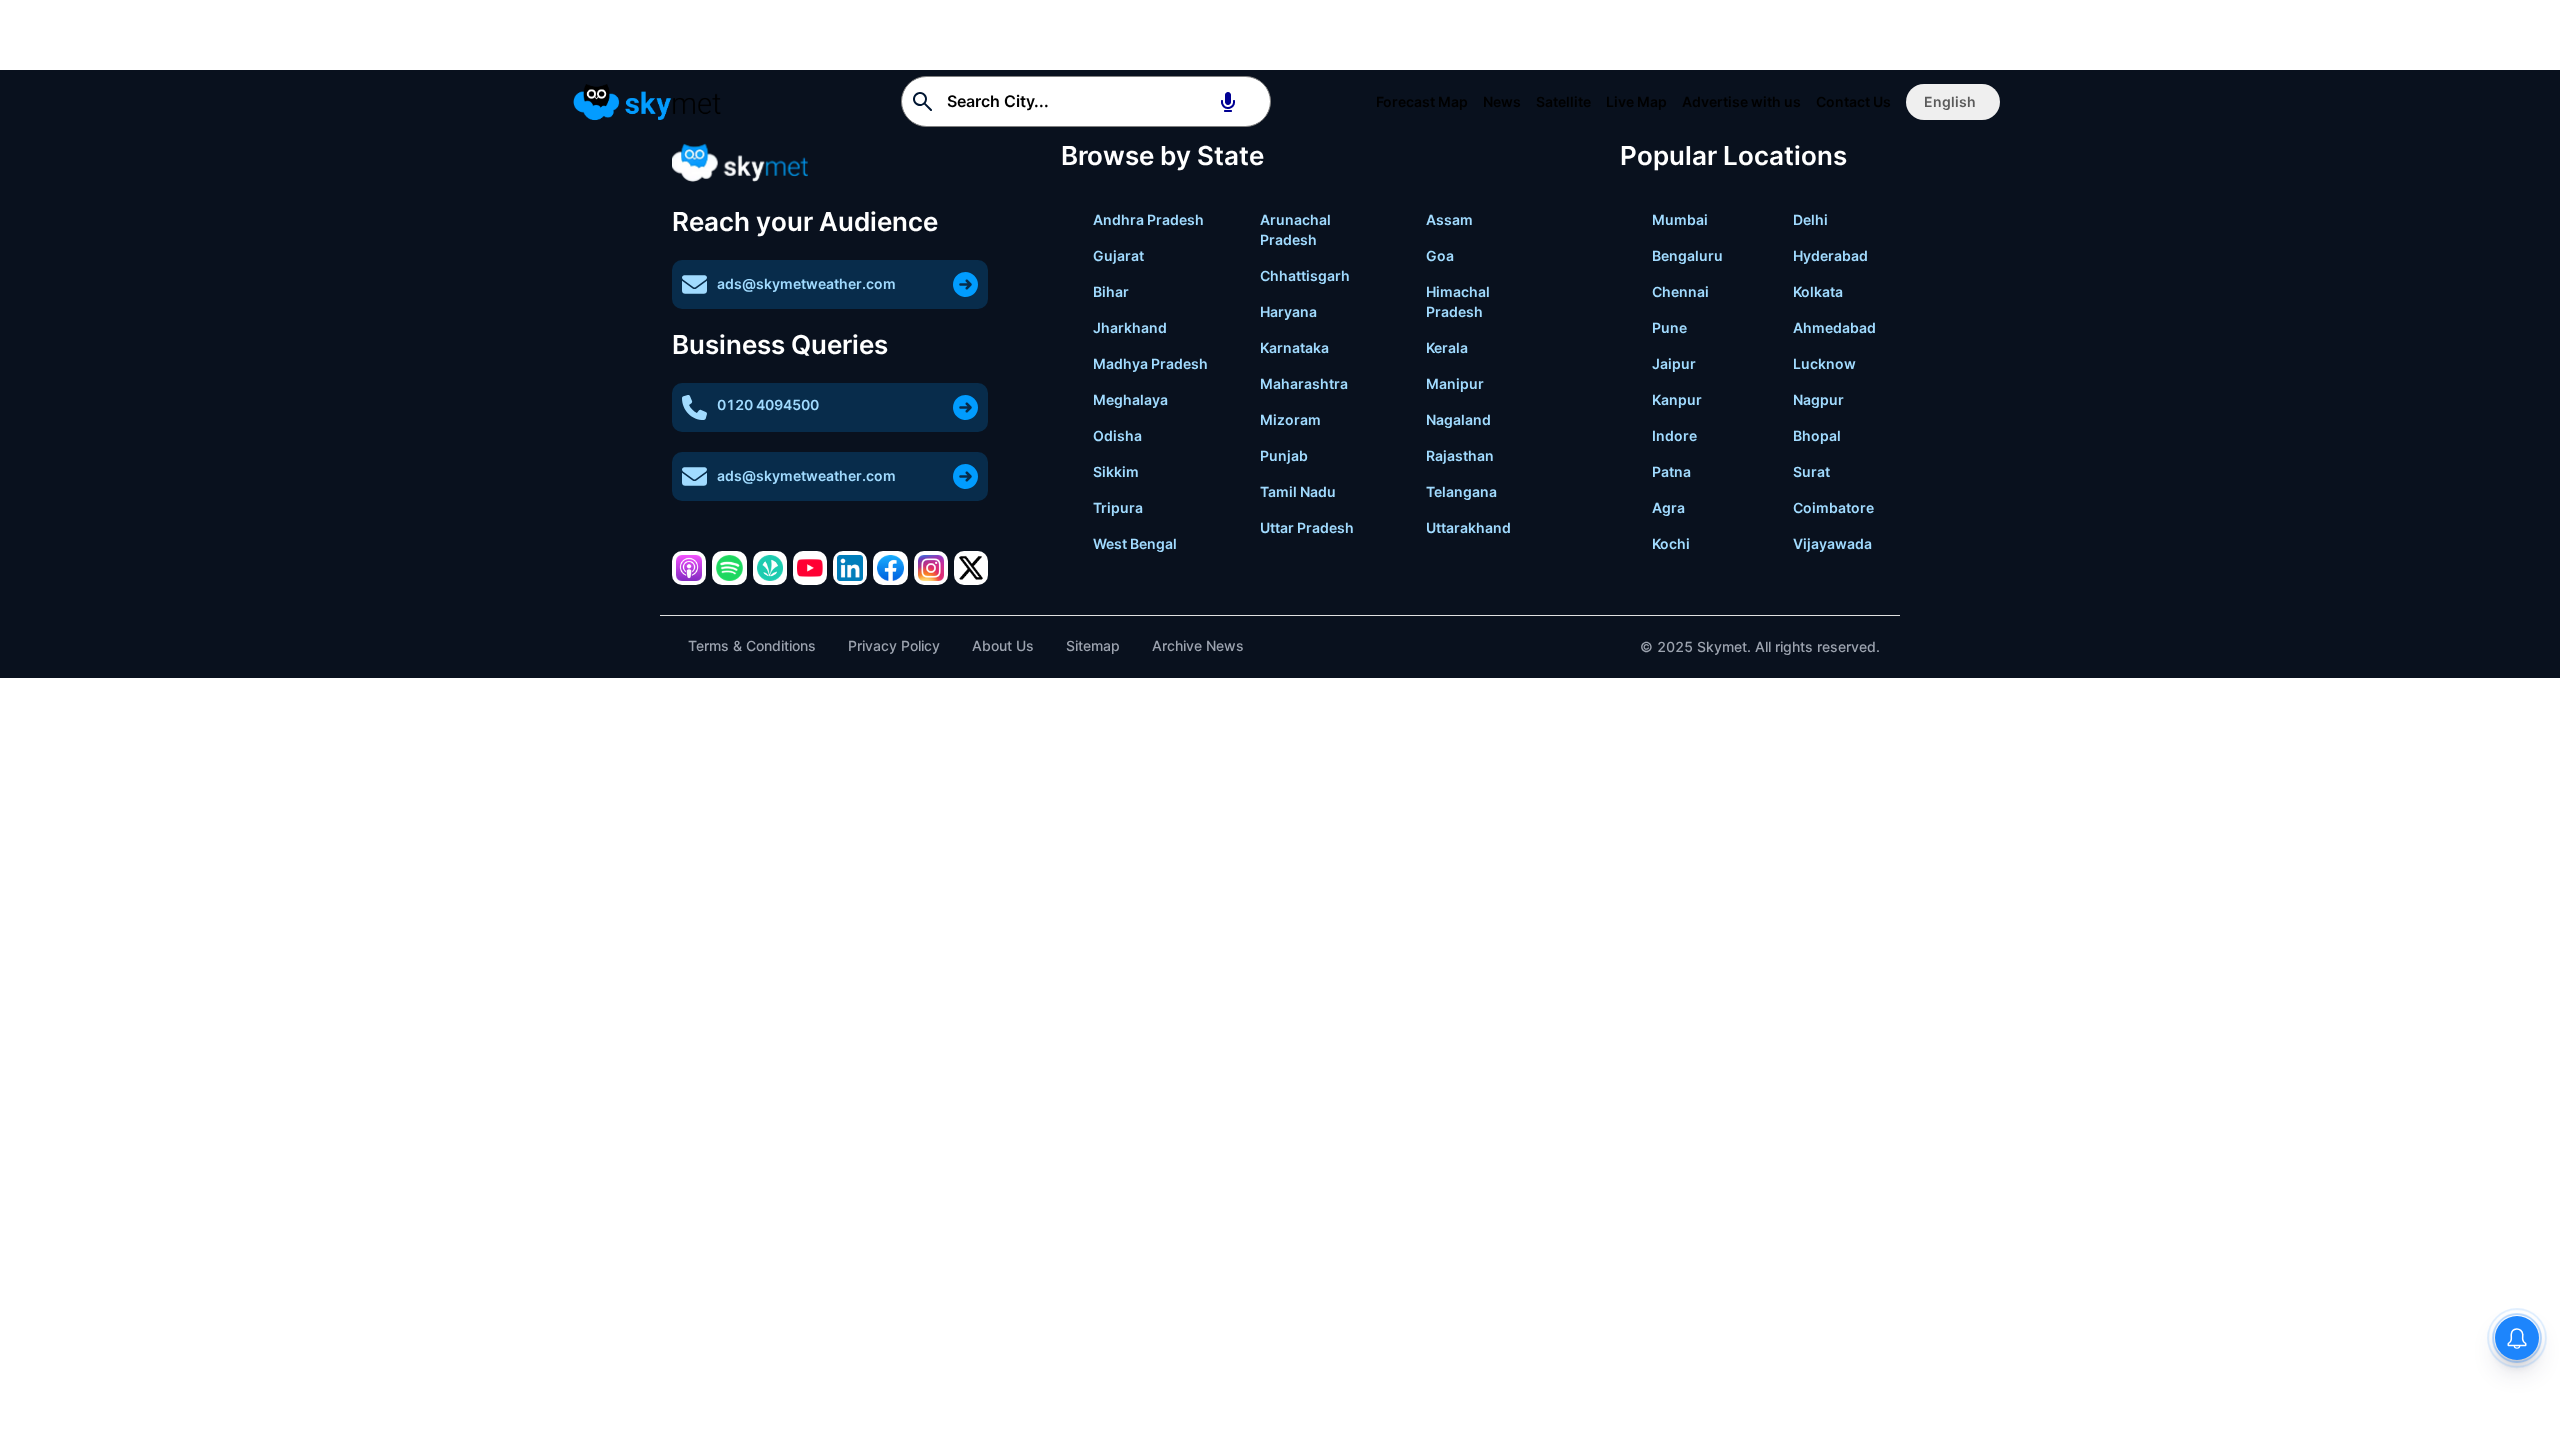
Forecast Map (1422, 101)
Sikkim (1116, 471)
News (1502, 101)
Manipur (1455, 383)
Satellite (1563, 101)
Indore (1674, 435)
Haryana (1288, 311)
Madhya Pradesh (1150, 363)
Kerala (1447, 347)
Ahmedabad (1834, 327)
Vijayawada (1832, 543)
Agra (1668, 507)
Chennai (1680, 291)
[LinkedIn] (850, 568)
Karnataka (1294, 347)
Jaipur (1674, 363)
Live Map (1636, 101)
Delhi (1810, 219)
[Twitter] (971, 568)
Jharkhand (1130, 327)
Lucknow (1824, 363)
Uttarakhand (1468, 527)
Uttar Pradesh (1307, 527)
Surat (1811, 471)
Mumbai (1680, 219)
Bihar (1111, 291)
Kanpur (1677, 399)
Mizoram (1290, 419)
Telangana (1461, 491)
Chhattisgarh (1305, 275)
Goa (1440, 255)
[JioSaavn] (770, 568)
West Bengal (1135, 543)
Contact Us (1853, 101)
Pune (1669, 327)
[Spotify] (729, 568)
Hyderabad (1830, 255)
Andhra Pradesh (1148, 219)
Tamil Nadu (1298, 491)
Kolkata (1818, 291)
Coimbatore (1833, 507)
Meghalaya (1130, 399)
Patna (1671, 471)
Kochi (1671, 543)
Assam (1449, 219)
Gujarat (1118, 255)
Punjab (1284, 455)
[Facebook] (890, 568)
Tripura (1118, 507)
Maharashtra (1304, 383)
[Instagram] (931, 568)
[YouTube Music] (810, 568)
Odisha (1117, 435)
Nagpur (1818, 399)
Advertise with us (1741, 101)
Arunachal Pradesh (1295, 229)
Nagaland (1458, 419)
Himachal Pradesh (1458, 301)
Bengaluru (1687, 255)
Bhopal (1817, 435)
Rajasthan (1460, 455)
